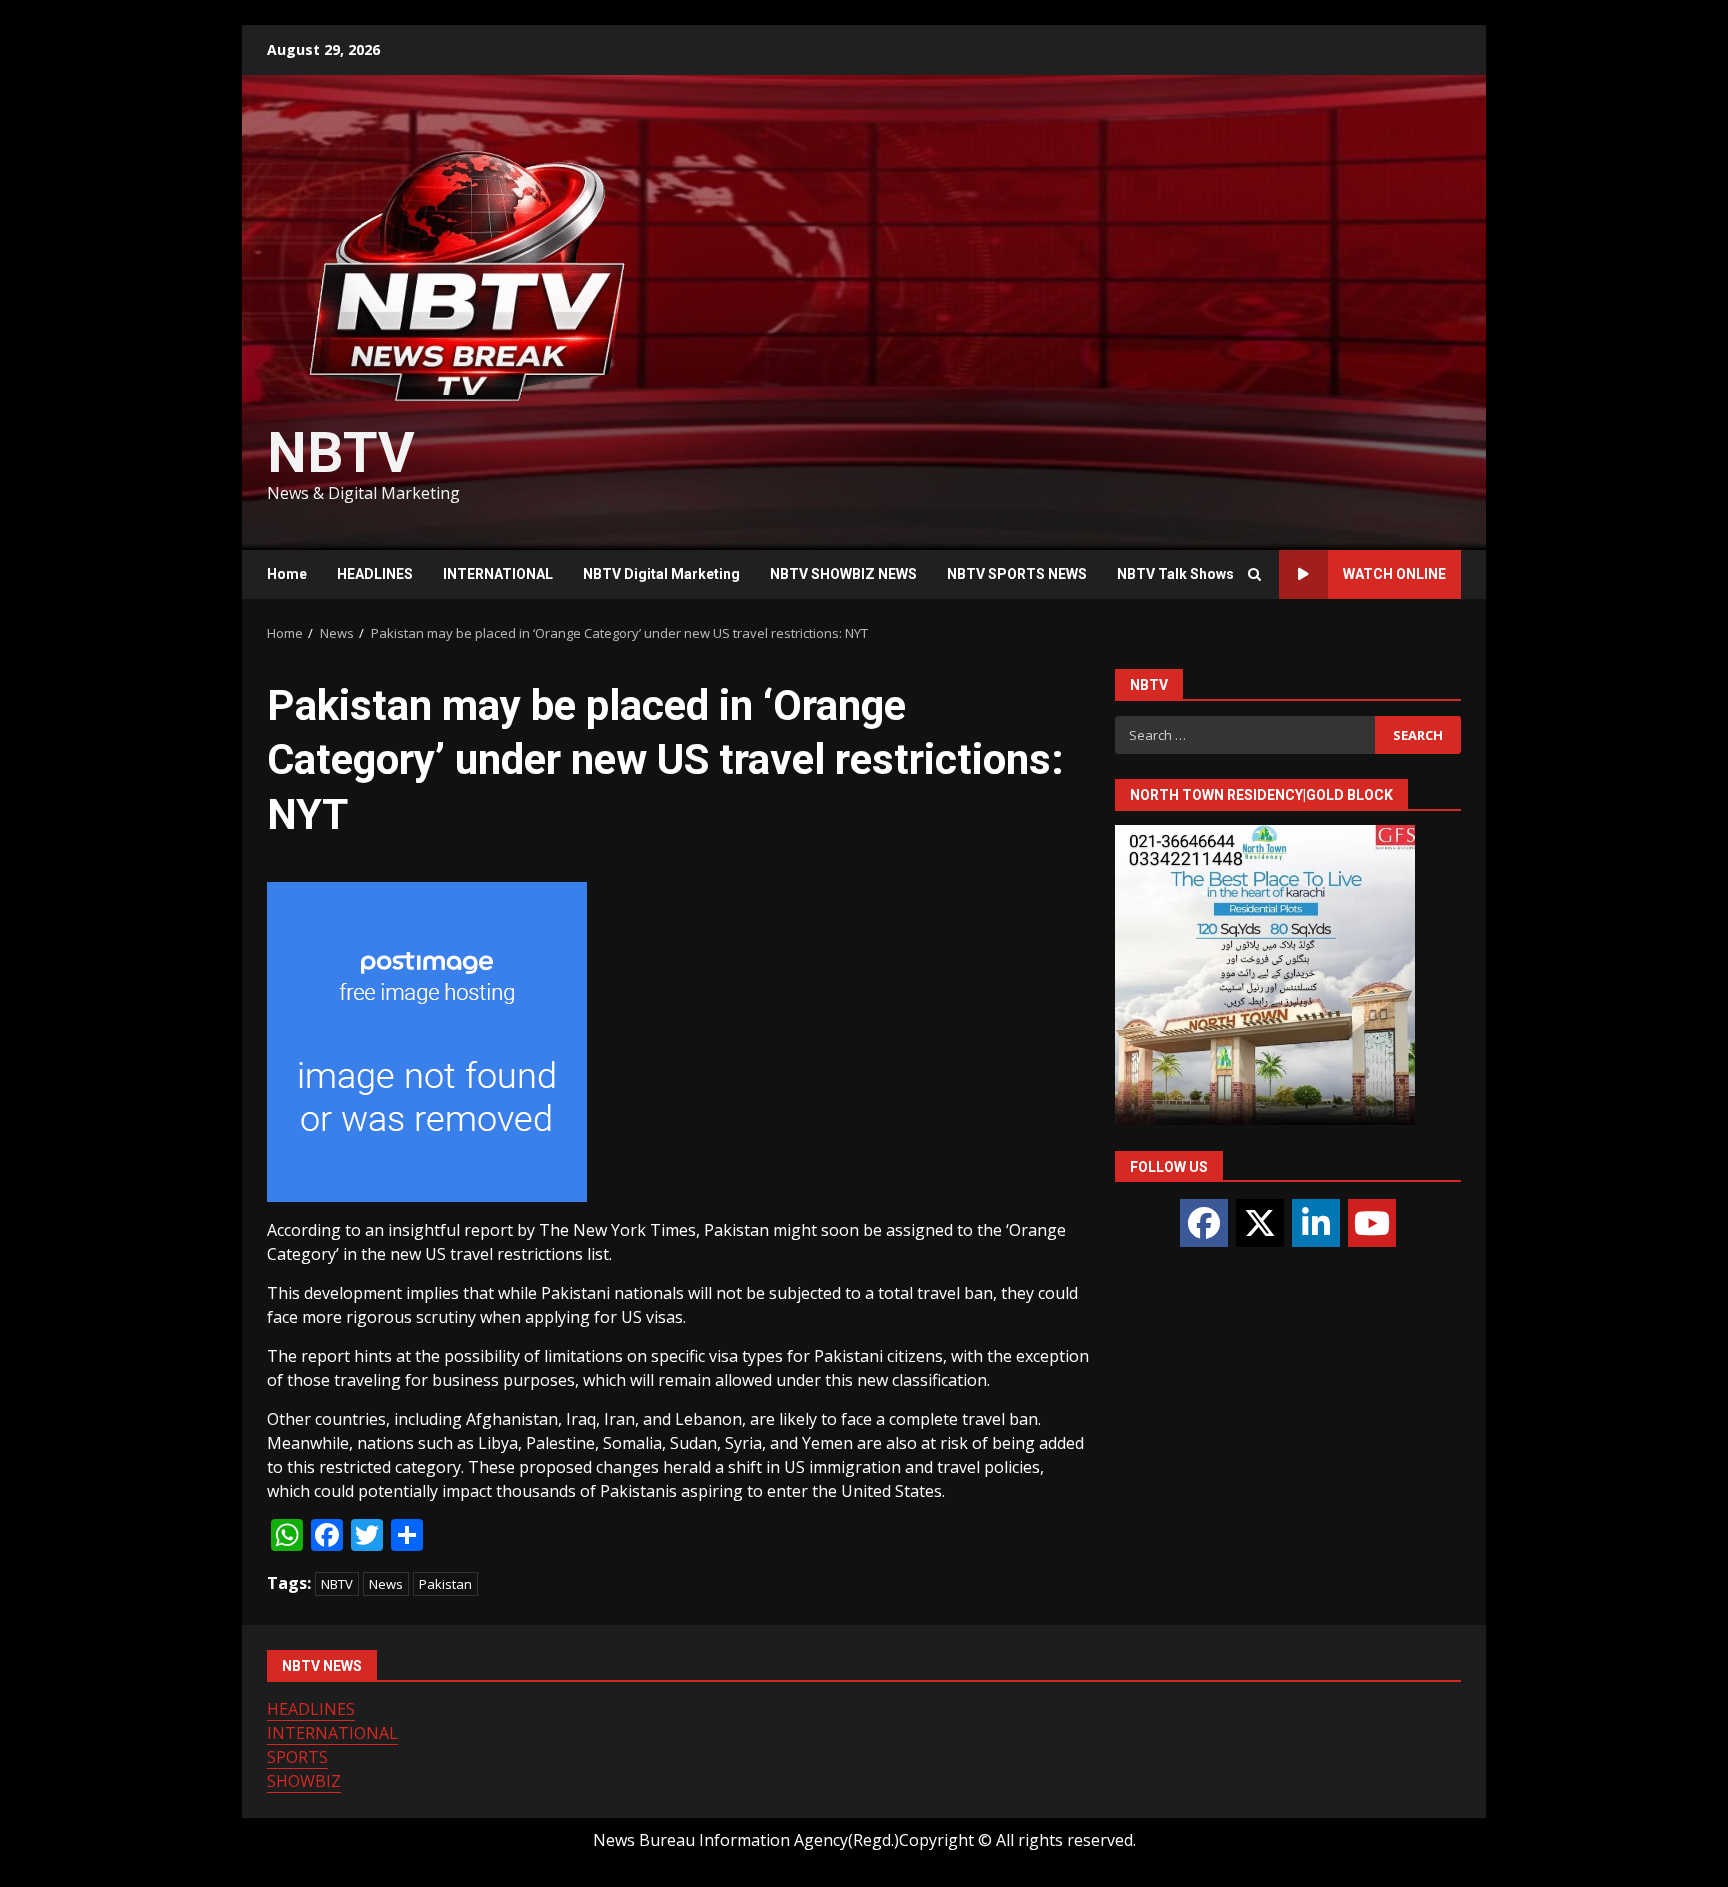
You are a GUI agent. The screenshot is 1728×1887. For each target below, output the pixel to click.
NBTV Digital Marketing (661, 574)
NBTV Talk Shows (1175, 574)
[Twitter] (1260, 1223)
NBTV (341, 453)
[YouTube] (1372, 1223)
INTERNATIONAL (498, 574)
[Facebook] (1204, 1223)
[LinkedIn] (1316, 1223)
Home (287, 574)
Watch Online (1394, 574)
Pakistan (445, 1584)
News (386, 1584)
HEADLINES (375, 574)
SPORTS (297, 1757)
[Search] (1254, 575)
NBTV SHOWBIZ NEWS (843, 574)
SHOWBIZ (304, 1781)
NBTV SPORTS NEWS (1017, 574)
